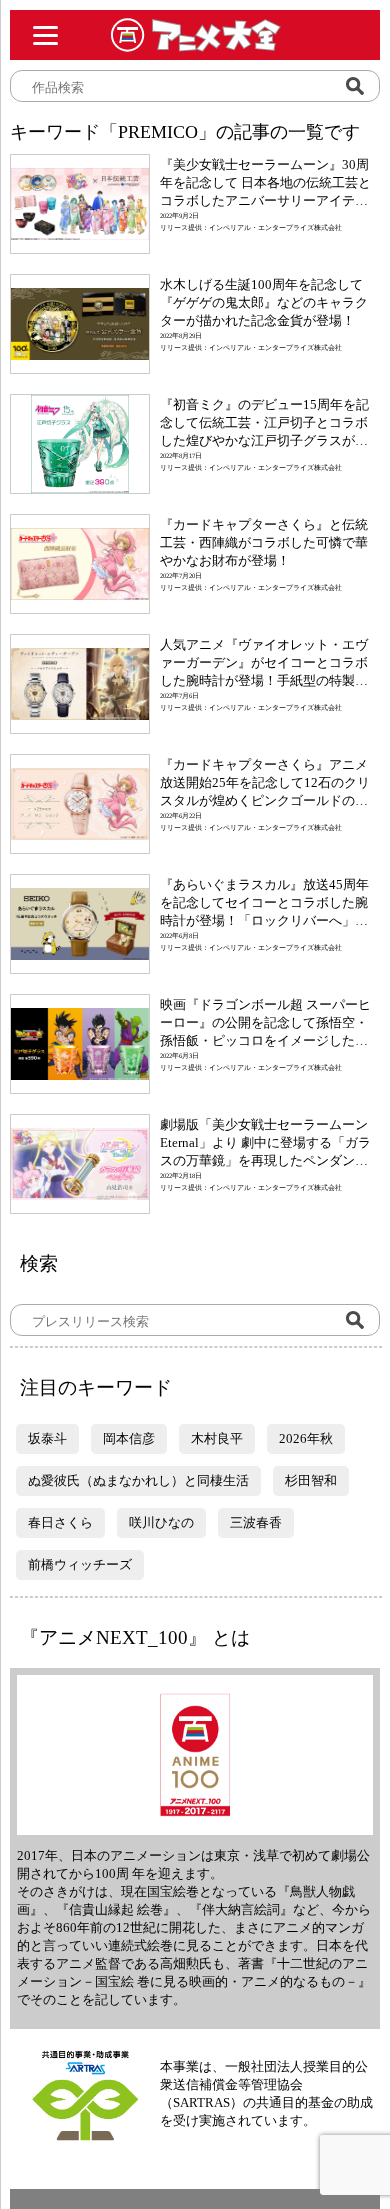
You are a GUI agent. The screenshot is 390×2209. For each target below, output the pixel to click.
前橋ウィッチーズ (80, 1564)
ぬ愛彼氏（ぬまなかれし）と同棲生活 (138, 1480)
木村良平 (217, 1438)
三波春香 (256, 1522)
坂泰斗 (47, 1438)
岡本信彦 (129, 1438)
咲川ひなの (161, 1522)
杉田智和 (311, 1480)
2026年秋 (306, 1438)
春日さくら (60, 1522)
